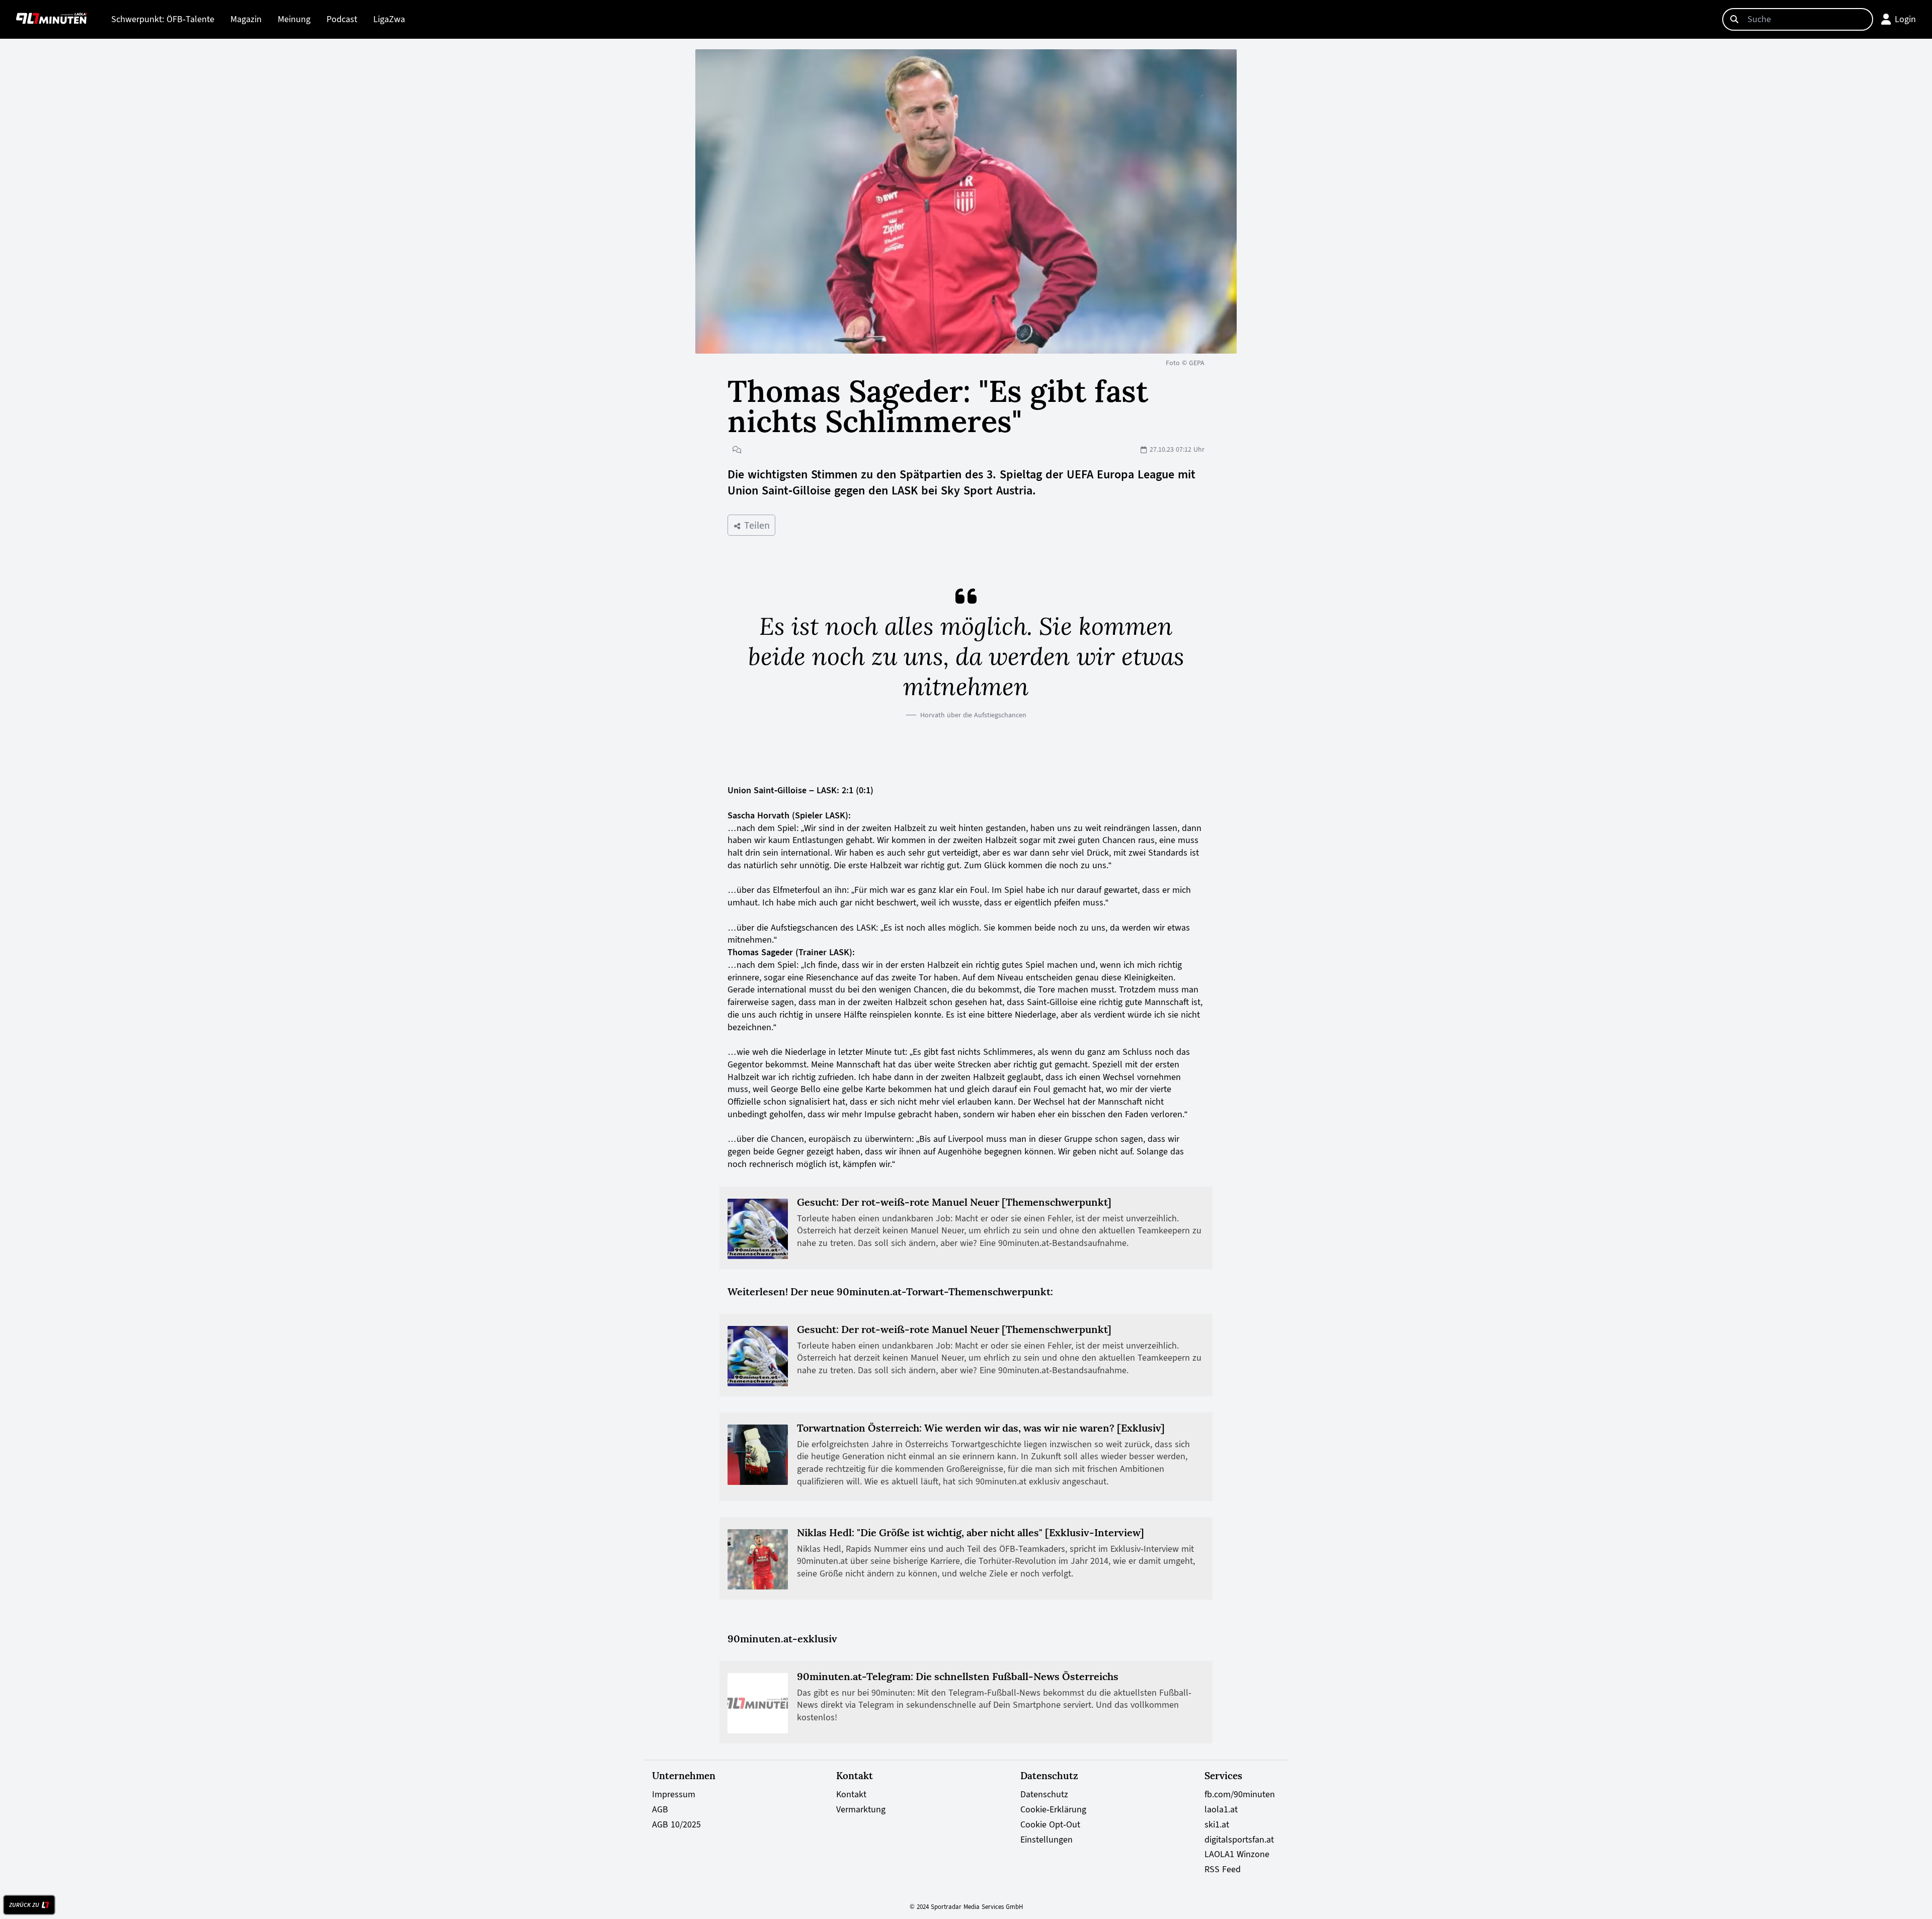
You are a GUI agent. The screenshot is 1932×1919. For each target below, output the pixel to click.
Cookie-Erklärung (1053, 1809)
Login (1905, 19)
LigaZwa (389, 19)
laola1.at (1221, 1809)
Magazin (246, 19)
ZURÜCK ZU (24, 1905)
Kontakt (851, 1794)
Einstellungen (1046, 1840)
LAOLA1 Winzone (1237, 1854)
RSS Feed (1223, 1869)
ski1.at (1217, 1824)
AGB (660, 1809)
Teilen (755, 525)
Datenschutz (1044, 1794)
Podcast (342, 19)
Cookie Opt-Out (1050, 1824)
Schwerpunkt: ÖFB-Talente (163, 19)
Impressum (674, 1794)
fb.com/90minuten (1240, 1794)
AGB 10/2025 (676, 1824)
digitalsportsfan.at (1239, 1840)
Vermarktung (861, 1809)
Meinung (294, 19)
